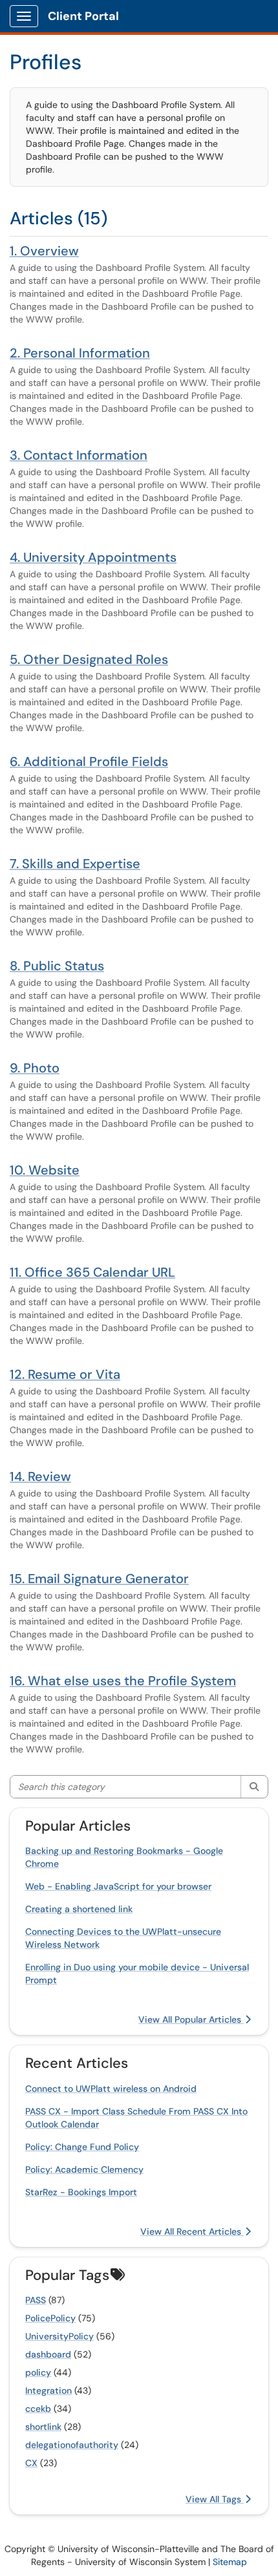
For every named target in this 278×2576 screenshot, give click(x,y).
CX (31, 2463)
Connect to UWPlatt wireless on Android (111, 2089)
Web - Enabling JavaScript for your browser (118, 1886)
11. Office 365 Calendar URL (92, 1272)
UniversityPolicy (59, 2336)
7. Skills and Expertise (75, 864)
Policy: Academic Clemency (84, 2169)
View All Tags (215, 2499)
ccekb (38, 2409)
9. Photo (35, 1068)
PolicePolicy (50, 2318)
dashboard (48, 2354)
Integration (48, 2390)
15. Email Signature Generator (99, 1579)
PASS (36, 2300)
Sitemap (230, 2562)
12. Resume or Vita (65, 1374)
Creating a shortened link (79, 1909)
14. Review (40, 1476)
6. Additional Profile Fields (89, 761)
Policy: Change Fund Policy (82, 2147)
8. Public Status (57, 966)
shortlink (43, 2427)
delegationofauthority (72, 2445)
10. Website (45, 1170)
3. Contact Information (79, 455)
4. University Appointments (93, 557)
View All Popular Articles (191, 2019)
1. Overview (44, 251)
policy (38, 2372)
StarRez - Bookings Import (81, 2192)
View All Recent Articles (192, 2231)
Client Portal (83, 16)
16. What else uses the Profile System (123, 1681)
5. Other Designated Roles (89, 659)
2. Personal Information (80, 353)
